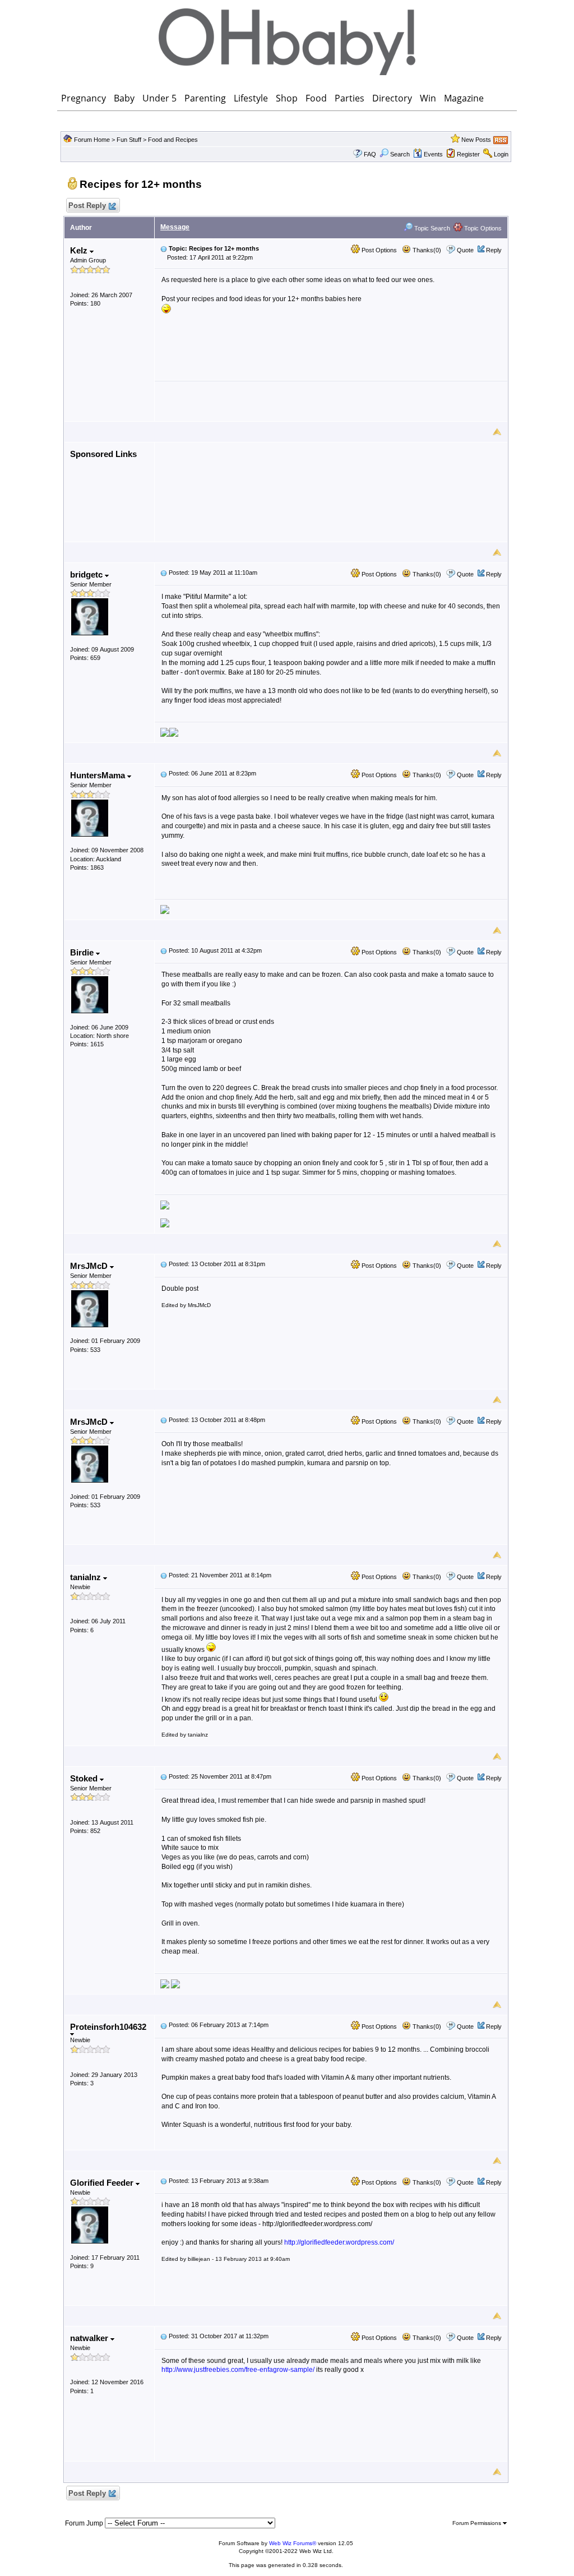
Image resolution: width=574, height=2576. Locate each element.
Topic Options (482, 228)
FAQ (370, 154)
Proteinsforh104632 (108, 2027)
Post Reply (87, 206)
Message (175, 227)
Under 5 (159, 98)
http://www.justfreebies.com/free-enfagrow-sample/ (238, 2370)
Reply (494, 250)
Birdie (83, 952)
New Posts (476, 140)
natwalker (90, 2338)
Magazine (464, 98)
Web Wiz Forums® (293, 2543)
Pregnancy (84, 98)
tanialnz (87, 1577)
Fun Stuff (129, 140)
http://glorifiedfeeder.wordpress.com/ (339, 2242)
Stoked (85, 1778)
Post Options (378, 250)
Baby (124, 98)
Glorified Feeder (103, 2183)
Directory (392, 98)
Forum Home (92, 140)
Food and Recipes (173, 140)
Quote (465, 250)
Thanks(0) (426, 250)
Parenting (205, 98)
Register (468, 154)
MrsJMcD (90, 1266)
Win (428, 98)
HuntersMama (99, 775)
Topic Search (431, 228)
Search (400, 154)
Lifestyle (251, 98)
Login (501, 154)
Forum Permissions (478, 2523)
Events (433, 154)
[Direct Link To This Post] (164, 248)
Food (316, 98)
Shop (287, 98)
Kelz (80, 250)
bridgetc (87, 574)
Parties (350, 98)
